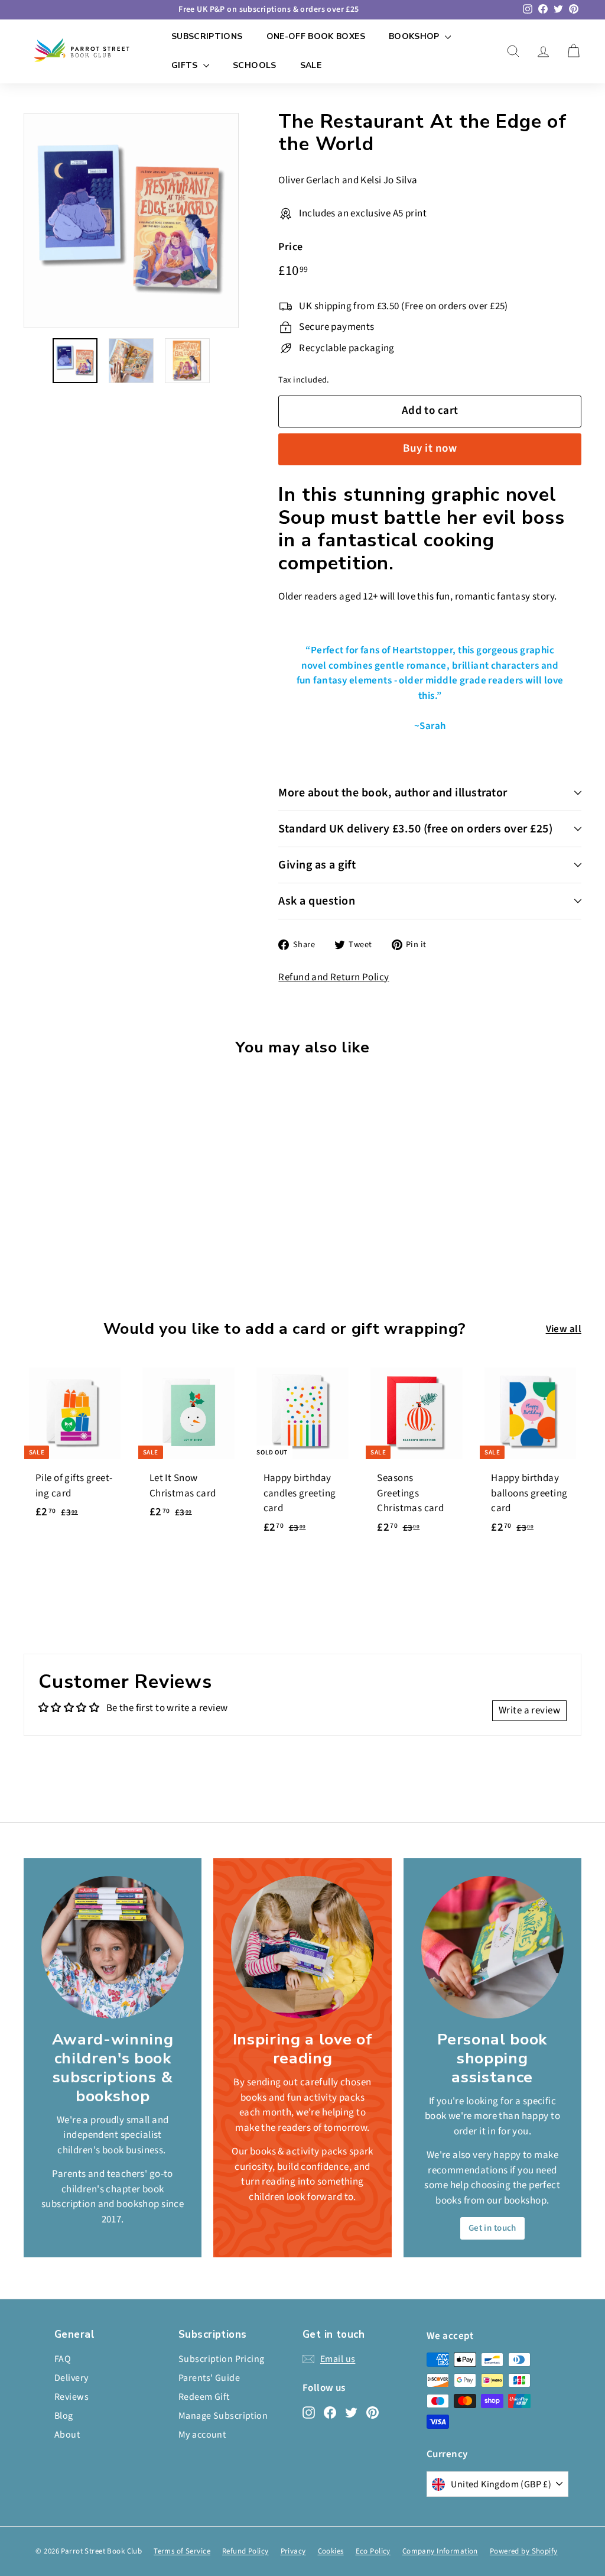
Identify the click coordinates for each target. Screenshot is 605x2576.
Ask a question (317, 901)
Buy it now (430, 448)
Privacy (293, 2551)
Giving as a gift (317, 865)
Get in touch (492, 2228)
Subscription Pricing (222, 2359)
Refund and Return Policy (334, 977)
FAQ (63, 2359)
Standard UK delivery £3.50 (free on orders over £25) (415, 829)
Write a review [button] (529, 1710)
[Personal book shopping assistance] (492, 1947)
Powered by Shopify (524, 2551)
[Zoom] (131, 221)
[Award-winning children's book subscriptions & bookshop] (113, 1947)
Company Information (440, 2551)
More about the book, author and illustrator (393, 793)
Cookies (331, 2551)
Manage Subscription (223, 2416)
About (67, 2435)
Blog (64, 2416)
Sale (311, 65)
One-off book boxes (316, 36)
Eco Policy (373, 2551)
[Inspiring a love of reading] (302, 1947)
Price (290, 247)
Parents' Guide (209, 2378)
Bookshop (415, 36)
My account (202, 2435)
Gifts (186, 65)
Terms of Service (182, 2551)
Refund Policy (245, 2551)
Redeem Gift (204, 2397)
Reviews (71, 2397)
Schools (254, 65)
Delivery (71, 2378)
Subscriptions (207, 36)
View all (564, 1329)
